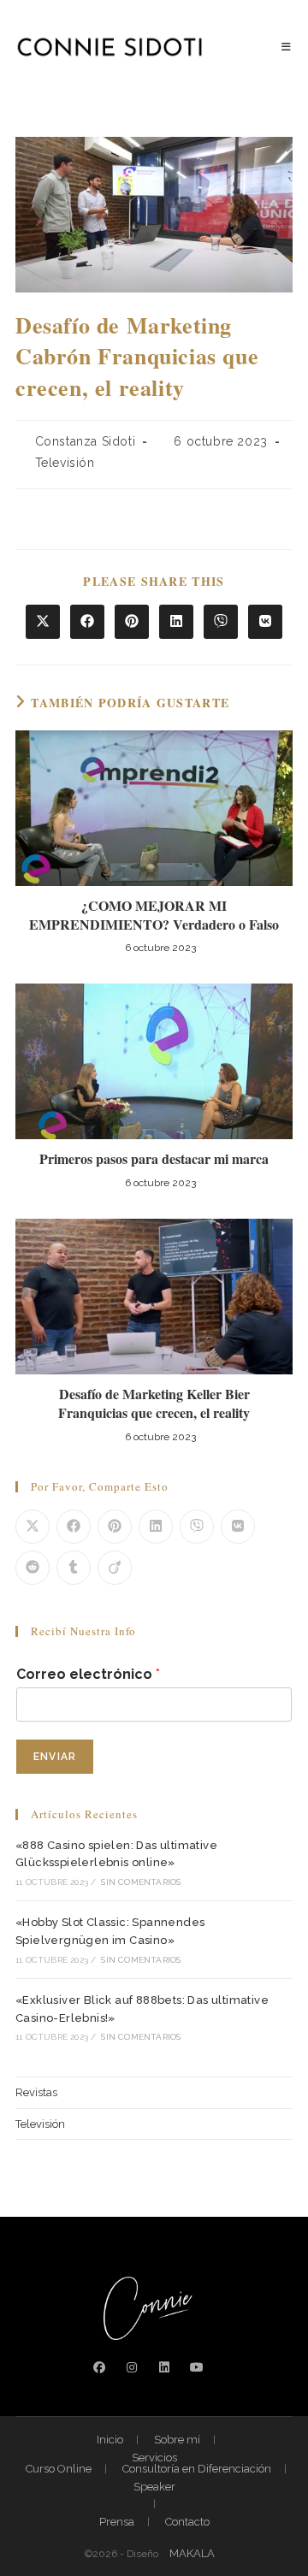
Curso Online (59, 2469)
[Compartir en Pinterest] (132, 622)
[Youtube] (197, 2368)
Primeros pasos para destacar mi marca (154, 1159)
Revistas (36, 2092)
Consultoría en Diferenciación (197, 2469)
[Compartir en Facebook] (87, 622)
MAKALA (192, 2553)
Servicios (154, 2458)
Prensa (117, 2522)
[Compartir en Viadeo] (115, 1568)
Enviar (55, 1757)
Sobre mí (177, 2440)
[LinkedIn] (164, 2368)
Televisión (65, 463)
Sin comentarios (141, 1882)
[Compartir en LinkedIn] (176, 622)
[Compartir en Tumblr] (74, 1568)
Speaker (154, 2487)
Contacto (187, 2522)
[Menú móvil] (287, 47)
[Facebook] (99, 2368)
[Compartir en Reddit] (33, 1568)
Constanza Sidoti (86, 441)
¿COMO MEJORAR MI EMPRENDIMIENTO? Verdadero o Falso (154, 915)
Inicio (110, 2440)
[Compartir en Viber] (221, 622)
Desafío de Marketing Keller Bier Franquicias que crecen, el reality (154, 1403)
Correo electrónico (88, 1674)
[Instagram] (132, 2368)
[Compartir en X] (43, 622)
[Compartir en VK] (265, 622)
